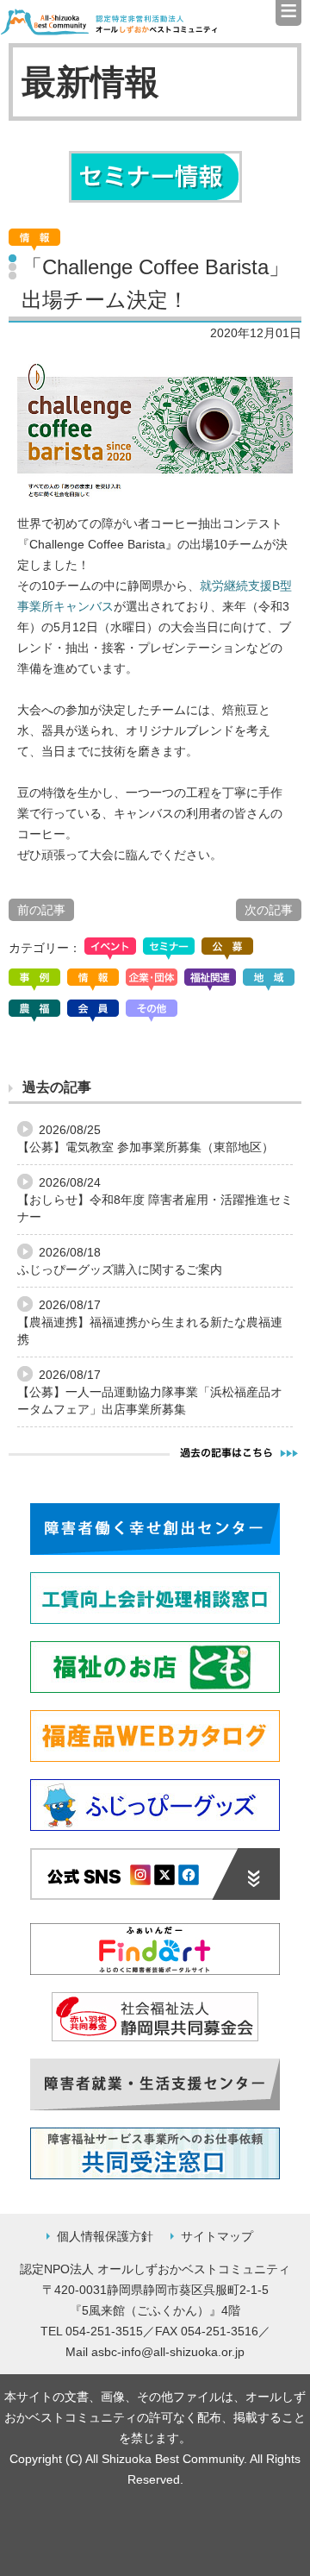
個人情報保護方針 (105, 2236)
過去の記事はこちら (239, 1452)
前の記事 (41, 910)
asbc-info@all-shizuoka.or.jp (168, 2352)
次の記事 (269, 910)
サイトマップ (217, 2236)
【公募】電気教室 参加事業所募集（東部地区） (146, 1147)
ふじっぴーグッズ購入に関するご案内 (120, 1269)
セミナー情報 (155, 177)
